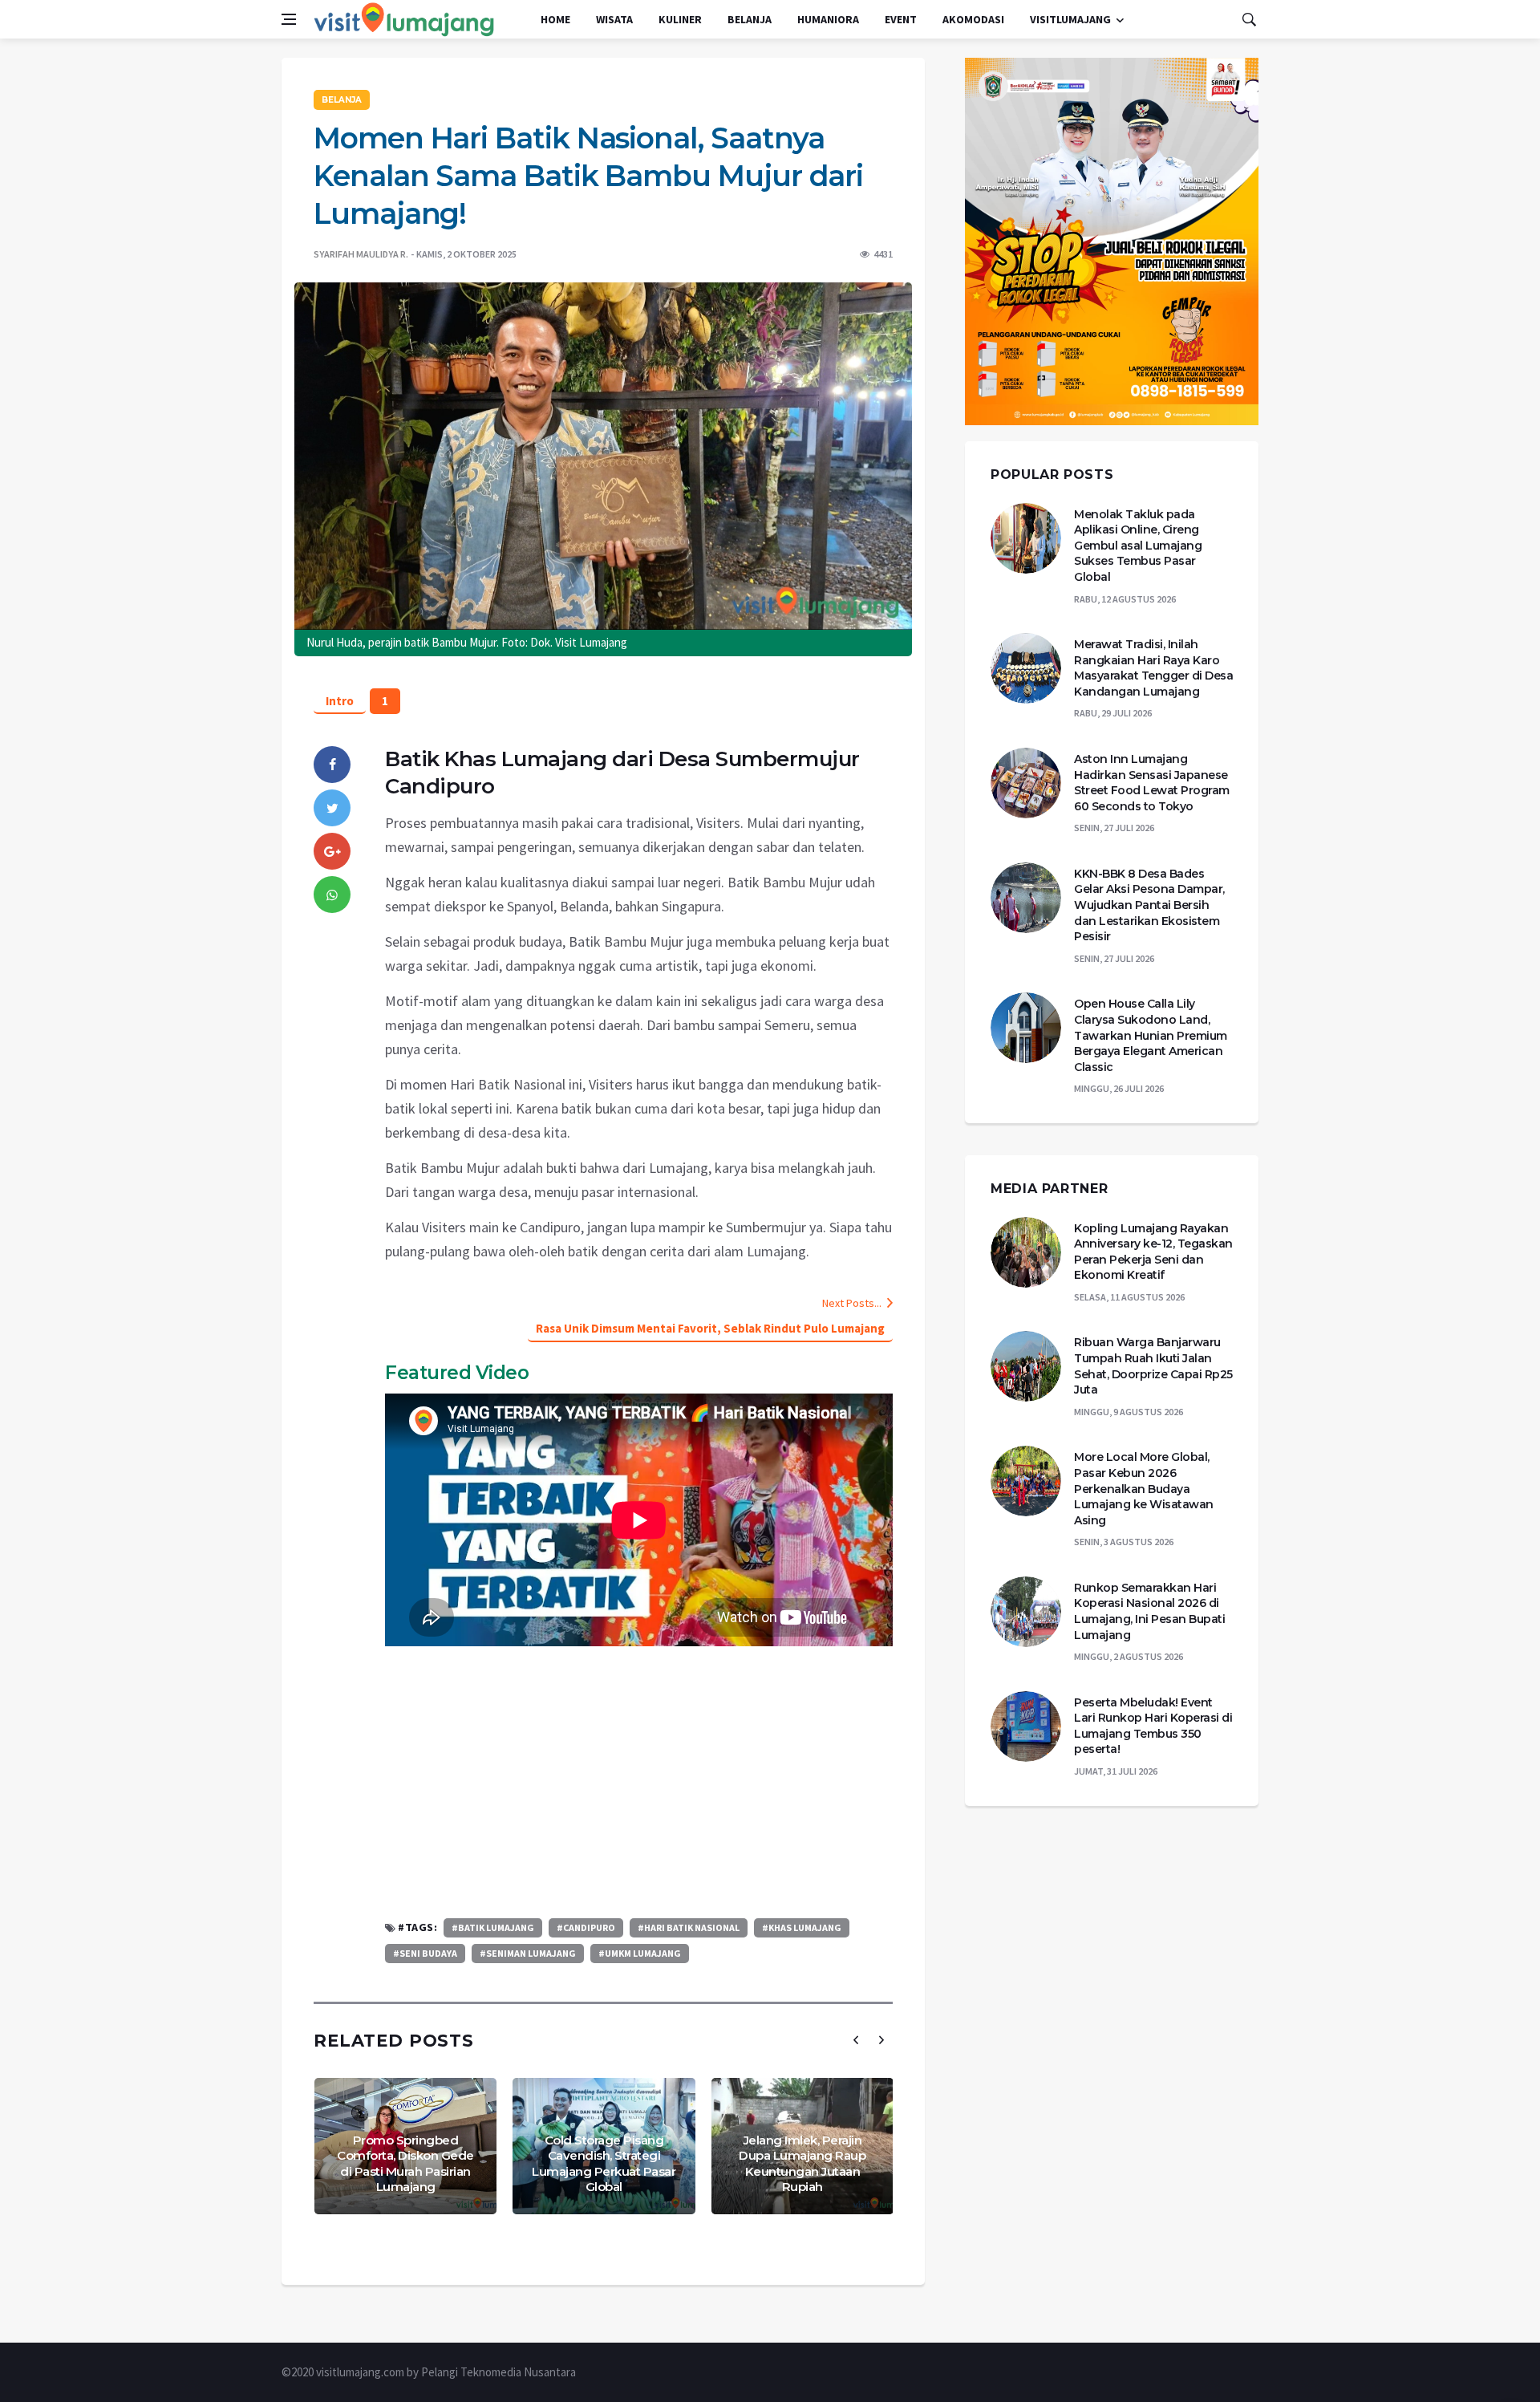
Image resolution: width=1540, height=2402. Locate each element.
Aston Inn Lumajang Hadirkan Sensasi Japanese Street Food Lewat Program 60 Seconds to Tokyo (1152, 783)
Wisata (614, 19)
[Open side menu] (289, 19)
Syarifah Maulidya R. (361, 254)
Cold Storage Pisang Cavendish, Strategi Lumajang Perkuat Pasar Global (604, 2164)
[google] (332, 851)
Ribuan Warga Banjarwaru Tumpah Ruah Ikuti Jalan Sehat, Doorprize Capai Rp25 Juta (1153, 1366)
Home (555, 19)
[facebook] (332, 765)
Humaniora (828, 19)
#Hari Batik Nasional (689, 1927)
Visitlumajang (1070, 19)
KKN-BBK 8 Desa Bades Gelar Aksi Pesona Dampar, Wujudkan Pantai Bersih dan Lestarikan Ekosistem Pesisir (1149, 905)
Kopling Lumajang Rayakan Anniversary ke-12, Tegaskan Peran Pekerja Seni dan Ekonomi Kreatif (1153, 1252)
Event (901, 19)
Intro (340, 701)
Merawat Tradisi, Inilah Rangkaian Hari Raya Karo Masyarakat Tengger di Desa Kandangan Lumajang (1153, 668)
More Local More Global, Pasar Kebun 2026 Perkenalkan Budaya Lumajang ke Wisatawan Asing (1144, 1488)
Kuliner (680, 19)
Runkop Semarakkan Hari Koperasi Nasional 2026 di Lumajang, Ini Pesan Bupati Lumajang (1149, 1611)
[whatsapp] (332, 895)
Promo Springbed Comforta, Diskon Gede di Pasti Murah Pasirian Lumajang (405, 2164)
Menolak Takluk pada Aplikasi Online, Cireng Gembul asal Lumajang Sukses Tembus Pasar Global (1138, 546)
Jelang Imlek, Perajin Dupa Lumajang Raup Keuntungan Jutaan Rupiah (802, 2164)
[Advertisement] (639, 1782)
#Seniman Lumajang (528, 1953)
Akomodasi (973, 19)
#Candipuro (586, 1927)
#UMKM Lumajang (640, 1953)
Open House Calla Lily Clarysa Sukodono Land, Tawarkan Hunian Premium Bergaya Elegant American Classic (1151, 1035)
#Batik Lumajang (493, 1927)
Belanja (750, 19)
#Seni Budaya (425, 1953)
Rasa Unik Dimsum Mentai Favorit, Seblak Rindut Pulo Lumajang (710, 1328)
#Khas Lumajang (802, 1927)
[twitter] (332, 808)
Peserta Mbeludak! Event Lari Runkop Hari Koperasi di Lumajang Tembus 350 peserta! (1153, 1726)
